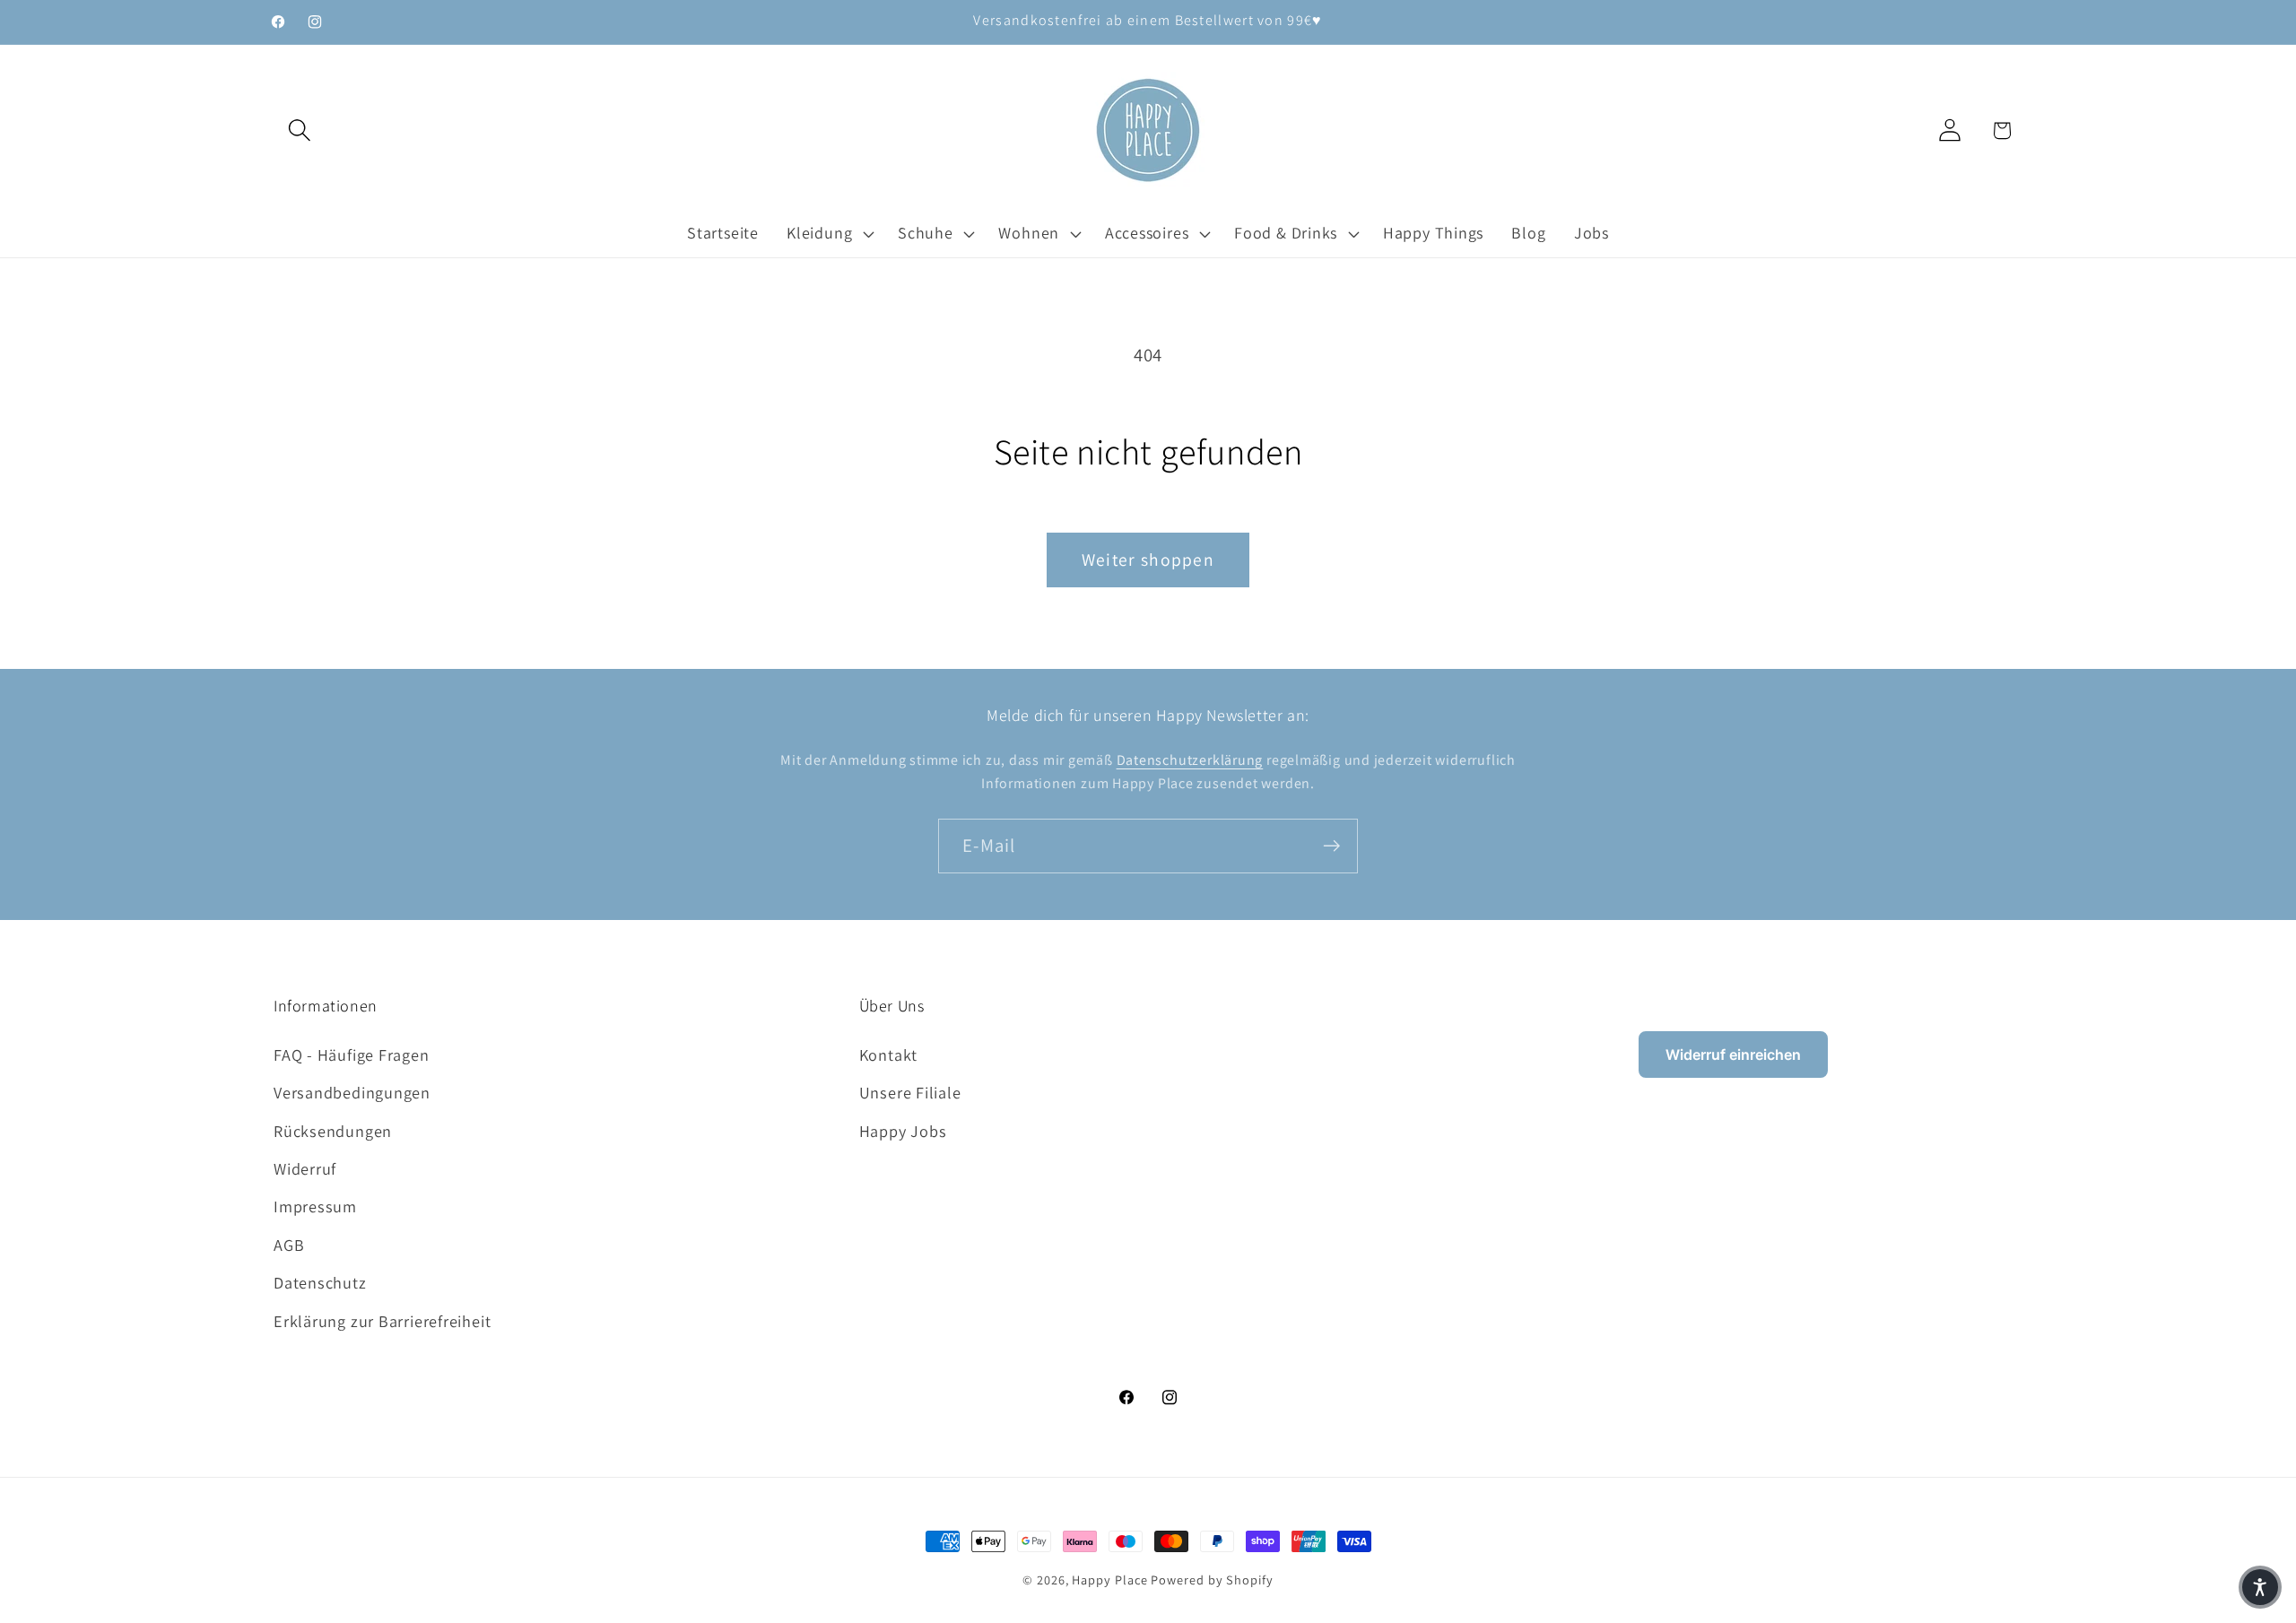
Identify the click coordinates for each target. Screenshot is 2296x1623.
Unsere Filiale (910, 1092)
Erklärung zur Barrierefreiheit (382, 1321)
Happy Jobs (903, 1131)
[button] (299, 130)
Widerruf (305, 1168)
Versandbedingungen (352, 1092)
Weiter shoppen (1148, 560)
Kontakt (888, 1055)
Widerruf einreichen (1733, 1055)
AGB (289, 1245)
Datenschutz (320, 1282)
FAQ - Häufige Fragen (352, 1055)
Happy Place (1109, 1580)
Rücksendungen (333, 1131)
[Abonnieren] (1331, 846)
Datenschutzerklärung (1190, 760)
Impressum (315, 1206)
